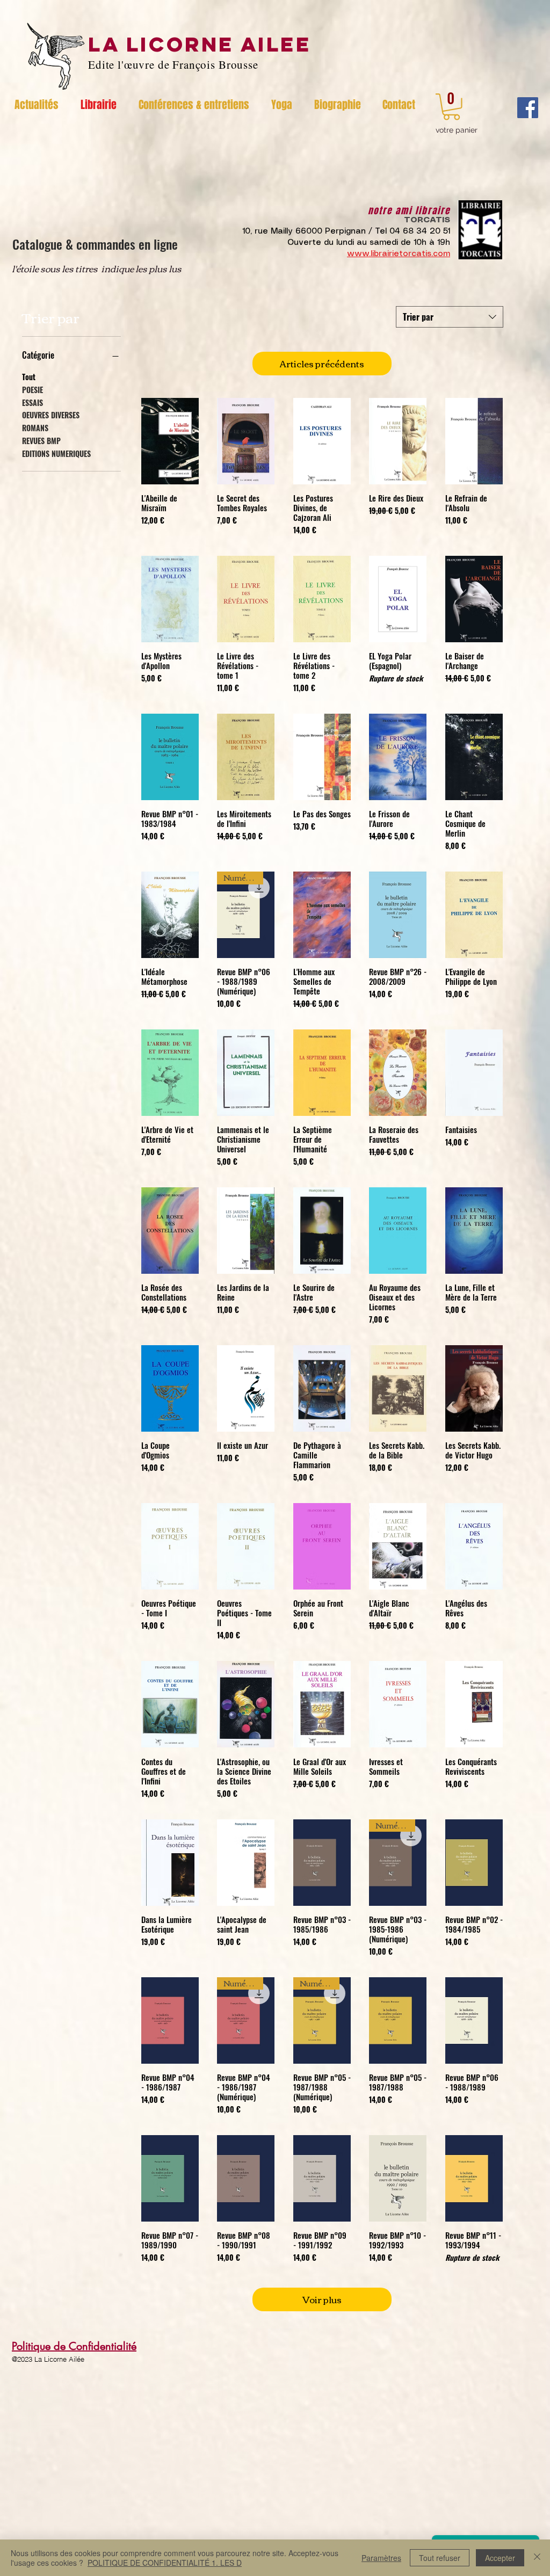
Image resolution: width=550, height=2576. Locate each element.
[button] (451, 107)
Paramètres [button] (381, 2558)
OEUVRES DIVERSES (51, 415)
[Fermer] (537, 2558)
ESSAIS (32, 402)
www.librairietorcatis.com (399, 254)
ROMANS (35, 428)
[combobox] (450, 317)
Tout (29, 377)
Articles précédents (322, 363)
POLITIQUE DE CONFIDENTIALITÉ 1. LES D (165, 2563)
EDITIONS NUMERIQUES (56, 453)
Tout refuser (440, 2558)
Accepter (500, 2558)
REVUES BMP (41, 441)
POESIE (32, 390)
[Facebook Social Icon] (528, 108)
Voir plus (322, 2299)
